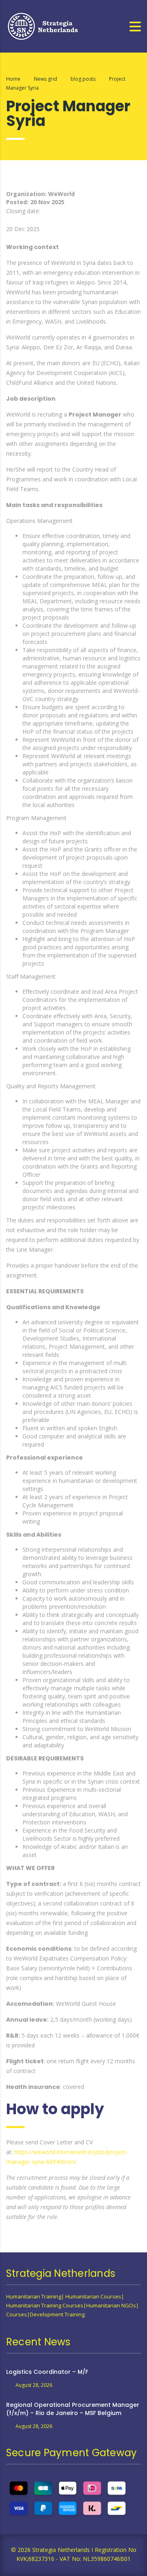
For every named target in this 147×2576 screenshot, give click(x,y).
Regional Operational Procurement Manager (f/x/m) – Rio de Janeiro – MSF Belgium (73, 2409)
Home (13, 79)
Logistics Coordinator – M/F (47, 2372)
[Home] (43, 25)
